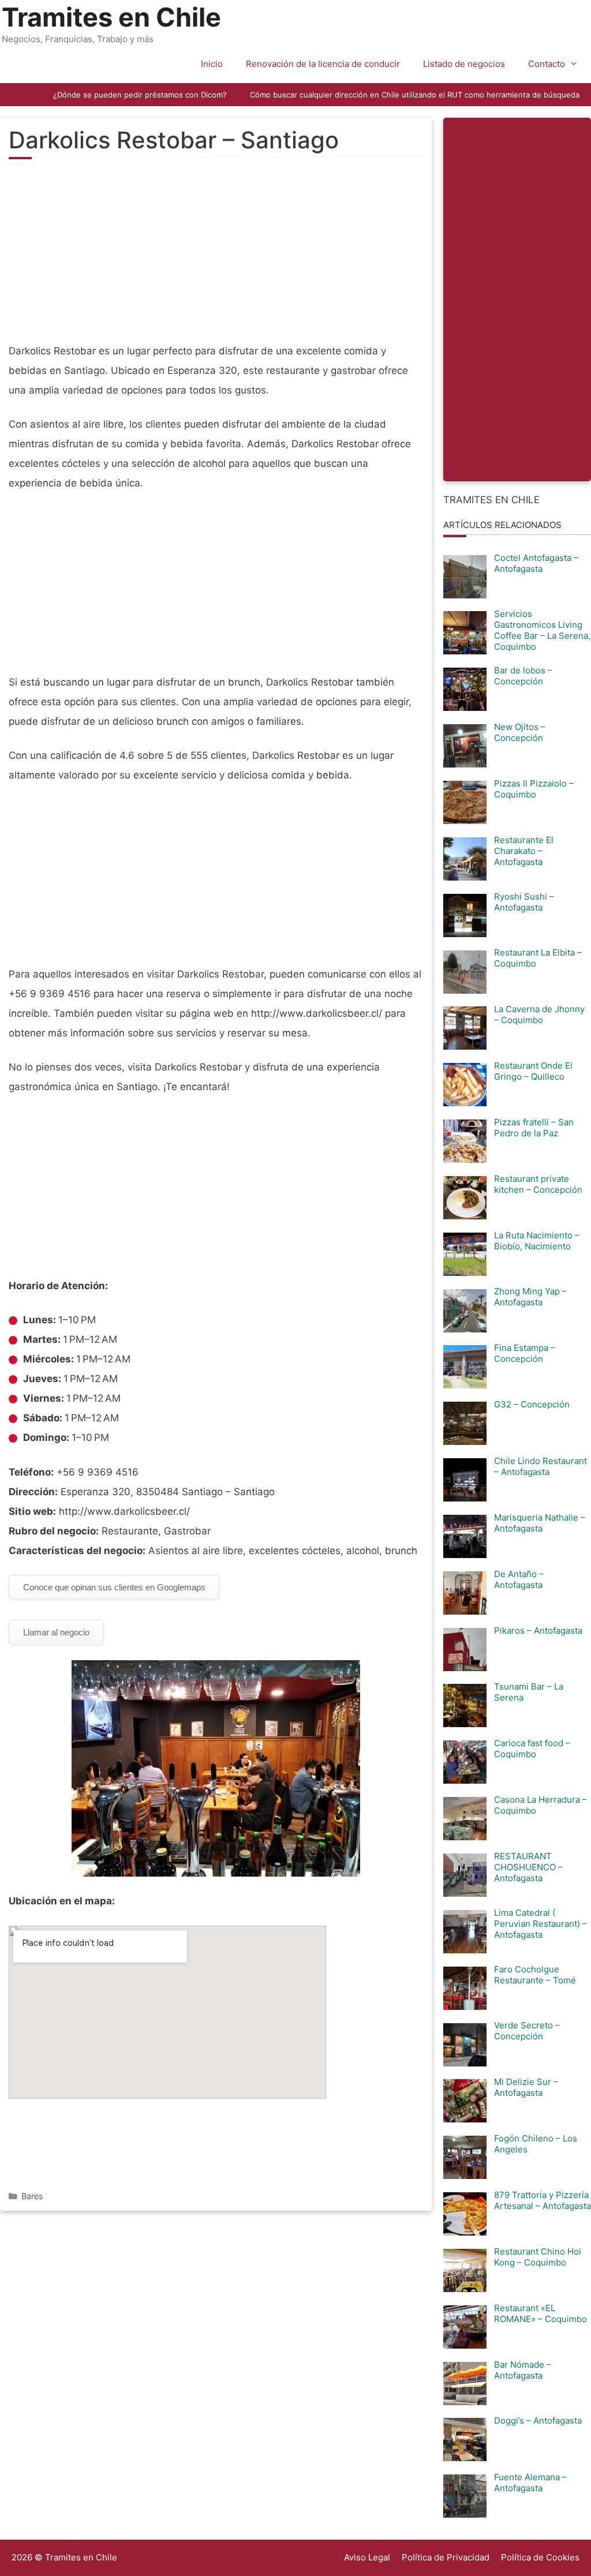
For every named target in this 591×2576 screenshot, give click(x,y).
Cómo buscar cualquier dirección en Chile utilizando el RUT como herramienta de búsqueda (415, 95)
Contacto (547, 64)
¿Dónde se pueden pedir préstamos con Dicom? (140, 95)
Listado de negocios (464, 64)
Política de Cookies (540, 2557)
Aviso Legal (367, 2557)
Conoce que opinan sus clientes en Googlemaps (114, 1587)
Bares (32, 2196)
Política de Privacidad (446, 2557)
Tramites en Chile (111, 17)
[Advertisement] (216, 257)
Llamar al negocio (56, 1632)
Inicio (212, 64)
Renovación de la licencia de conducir (323, 64)
